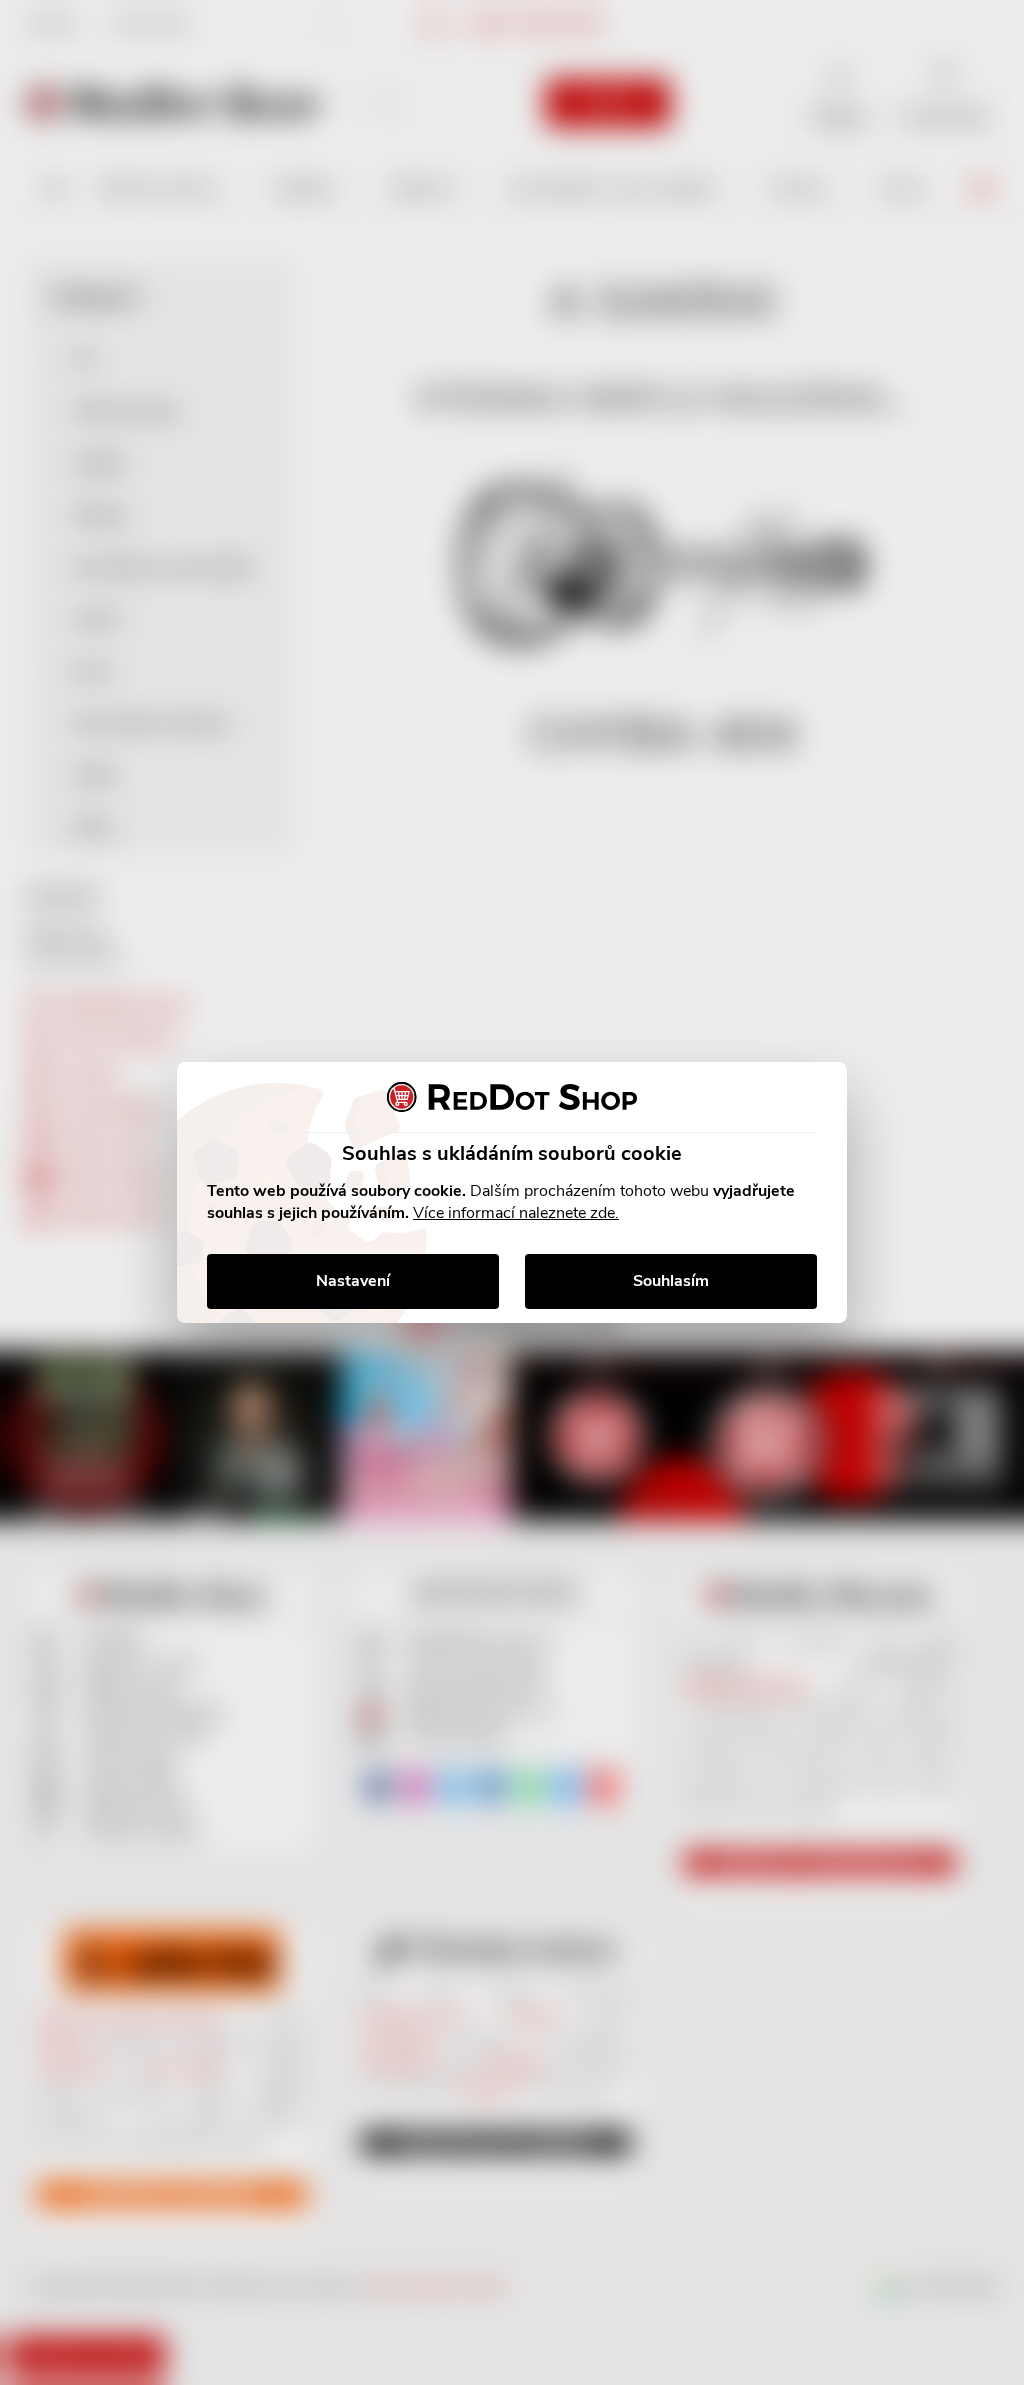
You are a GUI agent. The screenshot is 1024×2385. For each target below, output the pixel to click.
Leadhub (194, 2333)
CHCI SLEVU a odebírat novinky (166, 2243)
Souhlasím (671, 1281)
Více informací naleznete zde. (516, 1213)
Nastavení (353, 1281)
